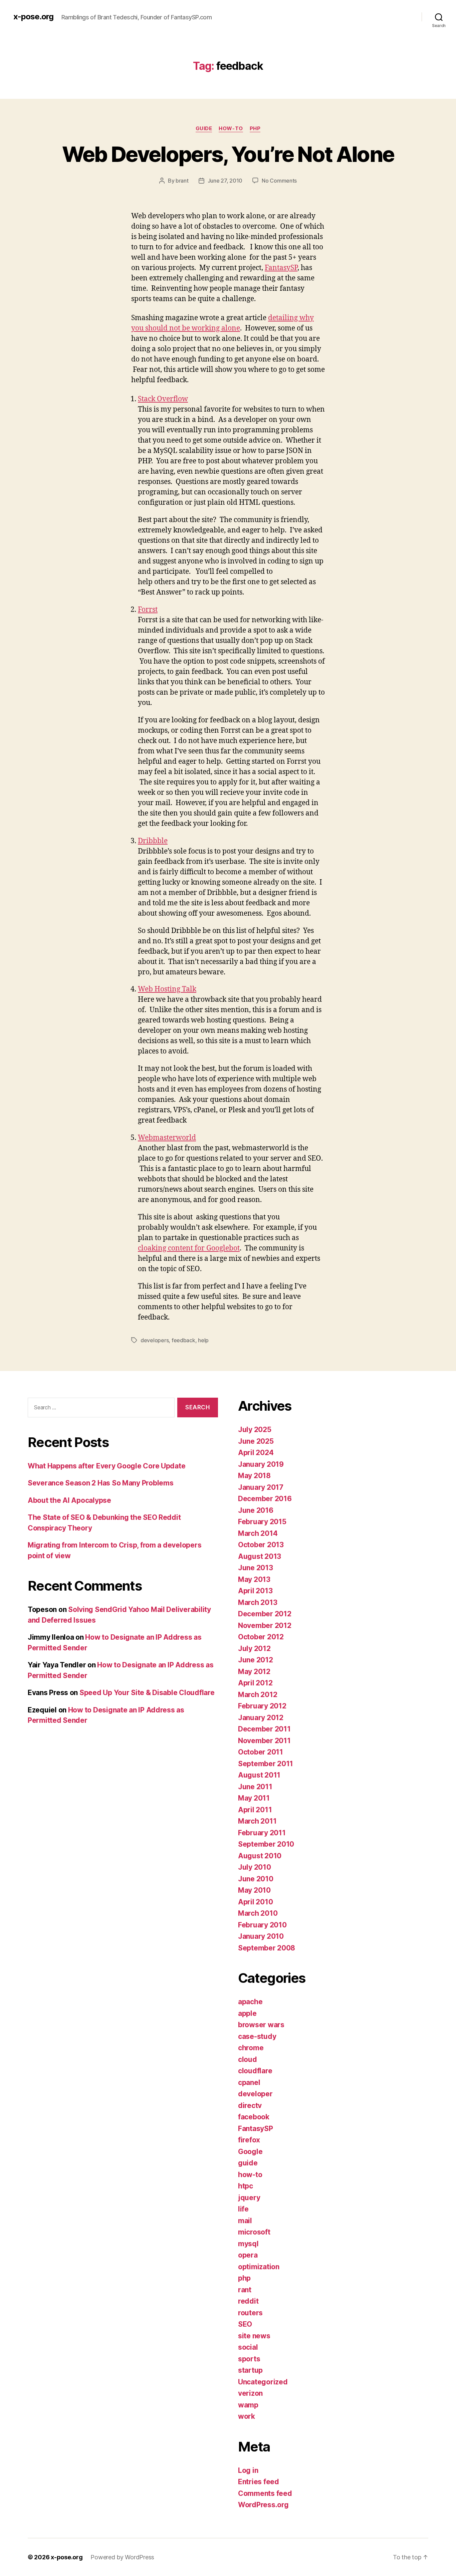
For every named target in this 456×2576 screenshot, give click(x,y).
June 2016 (256, 1510)
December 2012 (265, 1614)
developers (155, 1340)
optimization (259, 2267)
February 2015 (262, 1522)
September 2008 (267, 1948)
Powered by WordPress (122, 2557)
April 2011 (255, 1810)
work (247, 2416)
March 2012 (258, 1695)
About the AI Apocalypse (69, 1500)
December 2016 (265, 1499)
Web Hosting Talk (167, 989)
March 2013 (258, 1602)
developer (255, 2094)
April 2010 (255, 1902)
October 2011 (261, 1752)
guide (204, 129)
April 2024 (256, 1453)
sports (249, 2359)
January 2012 (261, 1718)
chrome (251, 2048)
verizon (250, 2393)
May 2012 (254, 1672)
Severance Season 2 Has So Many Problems (100, 1483)
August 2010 (260, 1856)
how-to (231, 129)
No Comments (279, 181)
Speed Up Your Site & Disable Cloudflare (147, 1693)
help (203, 1340)
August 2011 (259, 1775)
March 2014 (258, 1533)
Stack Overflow (163, 399)
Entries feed (259, 2482)
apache (250, 2002)
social (248, 2347)
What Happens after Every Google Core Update (106, 1466)
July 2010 (255, 1867)
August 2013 (260, 1556)
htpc (246, 2186)
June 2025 (256, 1441)
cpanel (249, 2082)
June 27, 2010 (225, 181)
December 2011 (264, 1729)
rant (245, 2290)
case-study (257, 2036)
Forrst (148, 610)
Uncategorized (263, 2382)
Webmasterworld (167, 1138)
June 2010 (256, 1879)
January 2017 (261, 1487)
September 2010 (266, 1844)
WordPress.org (263, 2505)
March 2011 (257, 1821)
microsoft (254, 2232)
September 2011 (266, 1764)
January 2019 (261, 1464)
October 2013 (261, 1545)
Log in (248, 2470)
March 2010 (258, 1913)
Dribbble (153, 841)
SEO (245, 2324)
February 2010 (262, 1925)
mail (245, 2221)
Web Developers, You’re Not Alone (228, 154)
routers (250, 2313)
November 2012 (265, 1625)
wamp (248, 2405)
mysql (248, 2244)
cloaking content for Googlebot (189, 1248)
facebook (254, 2117)
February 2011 (262, 1833)
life (243, 2209)
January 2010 (261, 1936)
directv (250, 2105)
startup (250, 2370)
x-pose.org (33, 17)
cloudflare (255, 2071)
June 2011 (255, 1787)
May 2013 (254, 1579)
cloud (248, 2059)
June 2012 (256, 1660)
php (255, 129)
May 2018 (254, 1476)
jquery (249, 2198)
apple (247, 2013)
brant (182, 181)
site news (254, 2336)
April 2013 (255, 1591)
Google (250, 2152)
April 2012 (255, 1683)
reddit (248, 2301)
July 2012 (254, 1649)
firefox (249, 2140)
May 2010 (254, 1890)
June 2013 (256, 1568)
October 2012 (261, 1637)
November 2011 (264, 1741)
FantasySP (281, 268)
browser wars (261, 2025)
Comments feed (265, 2493)
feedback (183, 1340)
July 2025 (255, 1430)
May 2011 (254, 1798)
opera (248, 2255)
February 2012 (262, 1706)
